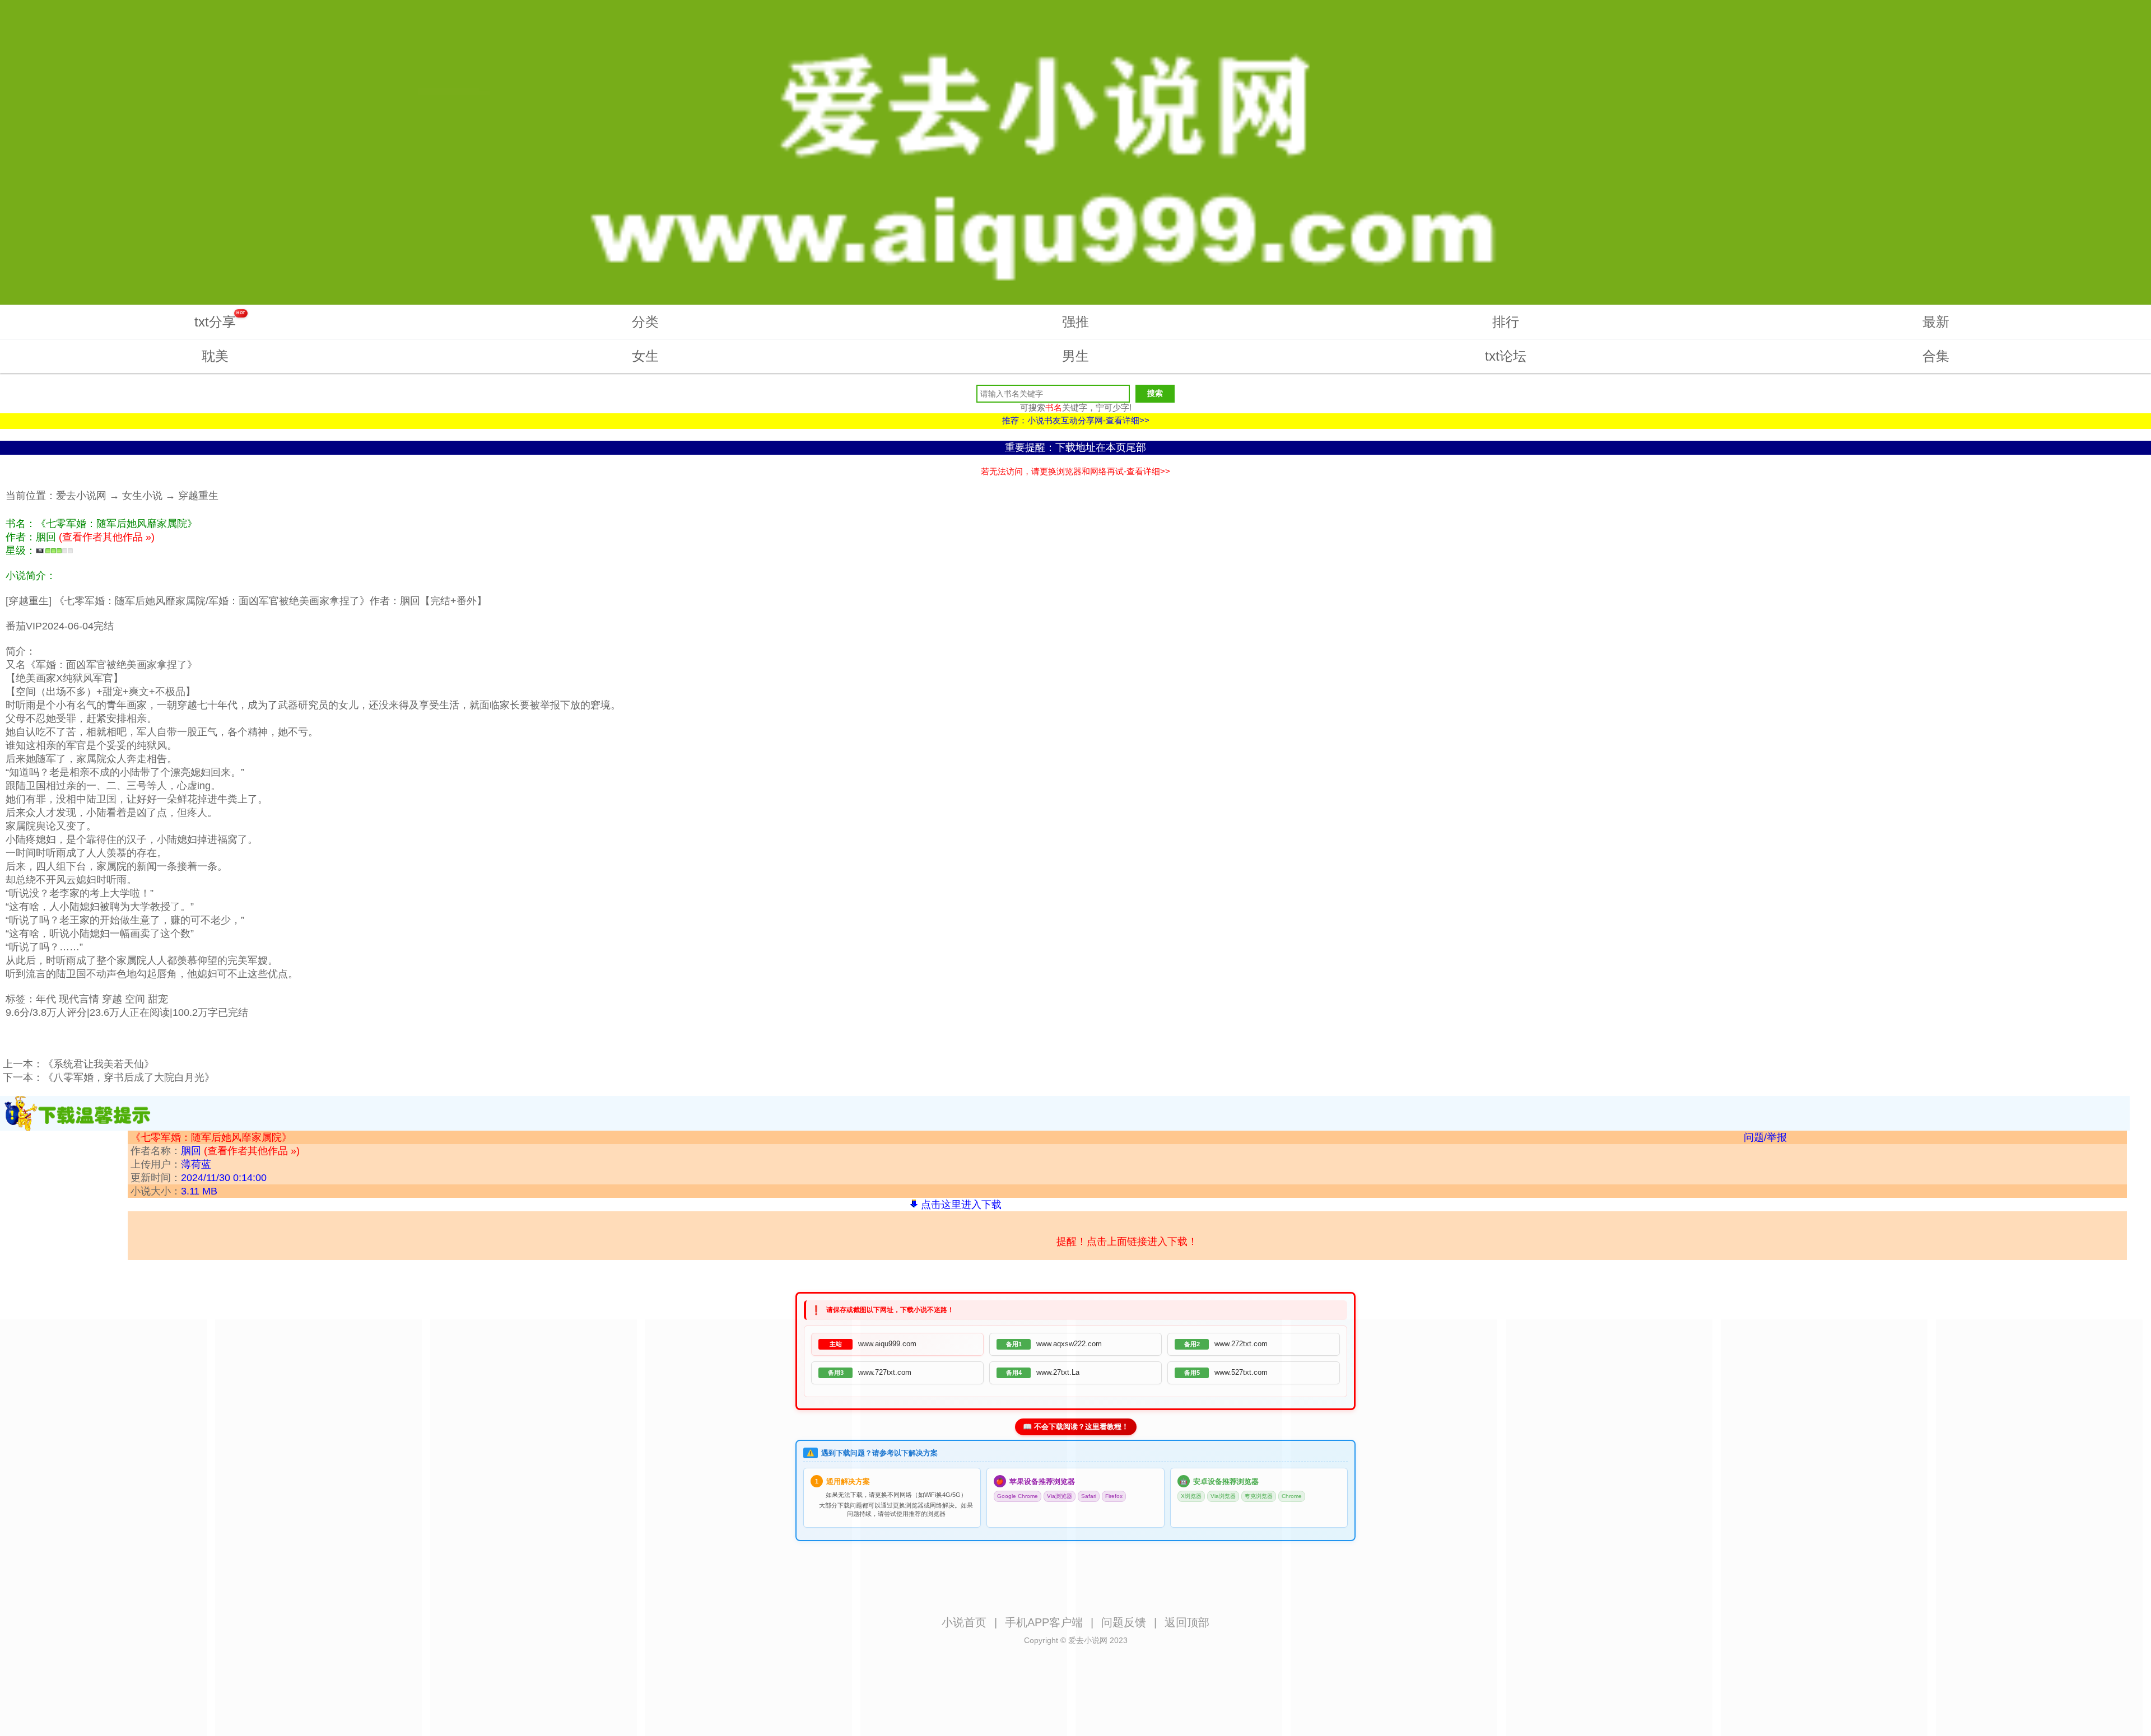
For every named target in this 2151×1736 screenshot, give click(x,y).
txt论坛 (1506, 356)
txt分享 (220, 320)
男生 (1075, 356)
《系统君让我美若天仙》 (99, 1064)
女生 (645, 356)
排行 (1506, 322)
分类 (645, 322)
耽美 (215, 356)
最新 (1936, 322)
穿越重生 (198, 496)
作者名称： (215, 1151)
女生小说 (142, 496)
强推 (1075, 322)
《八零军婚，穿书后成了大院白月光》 (129, 1077)
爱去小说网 (81, 496)
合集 (1936, 356)
